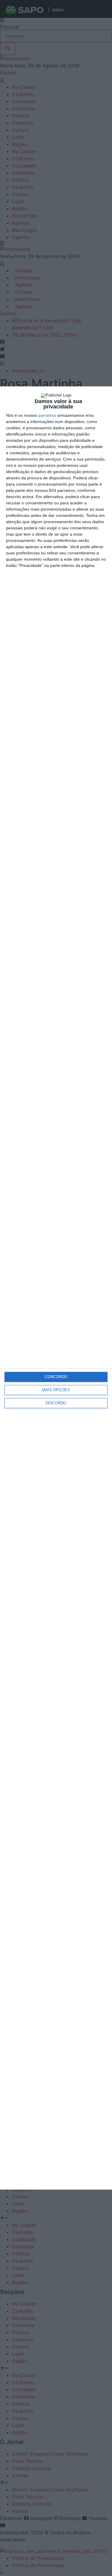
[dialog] (56, 1288)
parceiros (47, 415)
